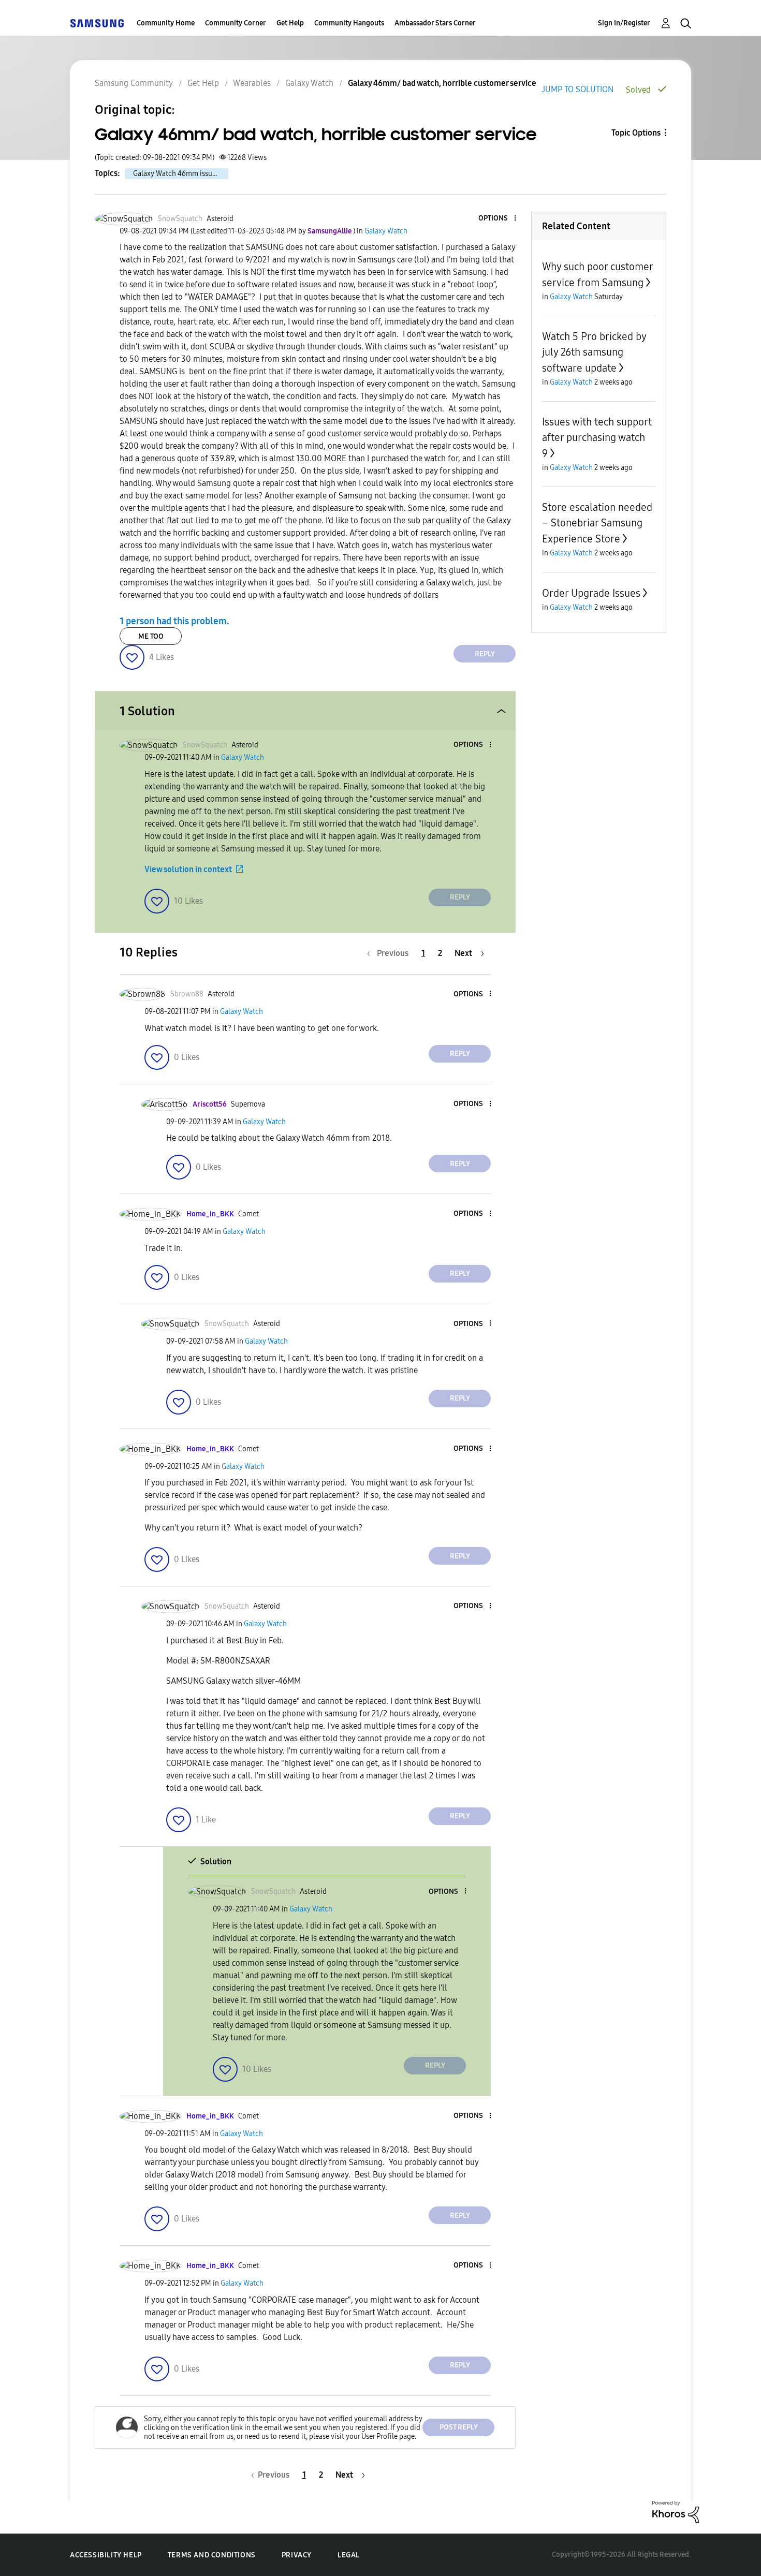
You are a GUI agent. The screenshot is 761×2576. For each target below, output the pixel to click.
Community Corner (236, 23)
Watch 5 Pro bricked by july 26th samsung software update (594, 352)
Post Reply (459, 2427)
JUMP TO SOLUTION (577, 89)
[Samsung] (97, 23)
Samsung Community (134, 83)
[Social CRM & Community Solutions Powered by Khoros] (676, 2511)
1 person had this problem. (174, 621)
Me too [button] (151, 636)
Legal (349, 2555)
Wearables (252, 83)
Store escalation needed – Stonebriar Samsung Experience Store (597, 523)
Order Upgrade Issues (591, 593)
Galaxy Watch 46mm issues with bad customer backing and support (181, 174)
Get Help (290, 23)
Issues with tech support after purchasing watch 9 (597, 438)
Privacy (297, 2555)
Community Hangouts (349, 23)
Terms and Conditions (212, 2555)
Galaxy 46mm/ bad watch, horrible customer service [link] (442, 83)
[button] (498, 219)
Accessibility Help (106, 2555)
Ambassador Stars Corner (435, 23)
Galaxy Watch (309, 83)
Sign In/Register (624, 23)
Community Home (166, 23)
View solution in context (188, 869)
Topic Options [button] (636, 133)
